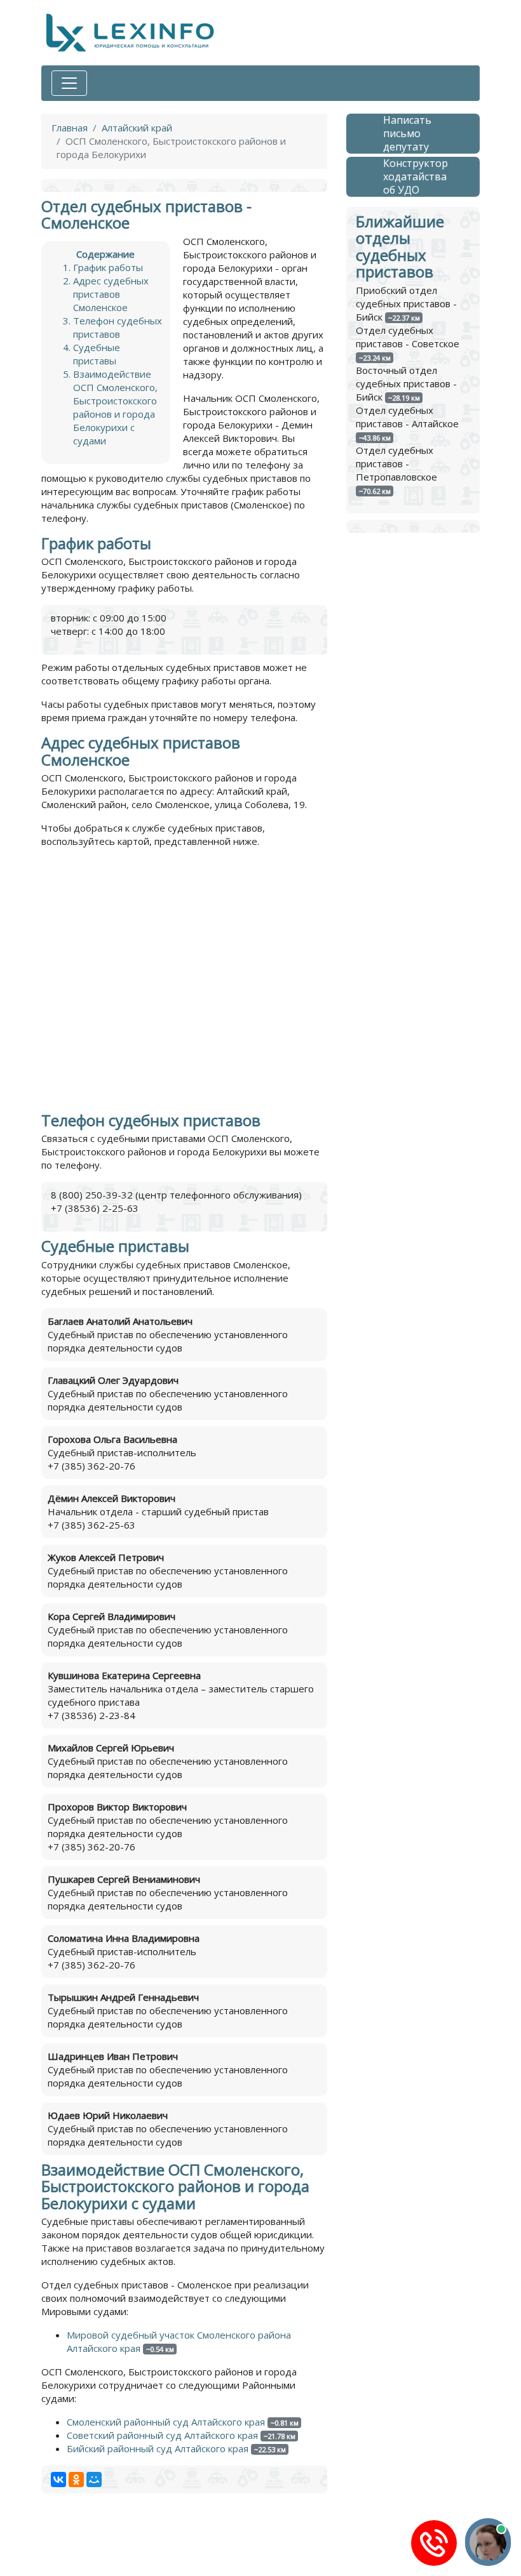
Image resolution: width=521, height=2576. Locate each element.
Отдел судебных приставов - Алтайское (407, 417)
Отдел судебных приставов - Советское (408, 337)
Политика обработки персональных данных (142, 2547)
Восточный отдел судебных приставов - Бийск (406, 383)
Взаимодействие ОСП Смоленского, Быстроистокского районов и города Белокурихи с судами (115, 407)
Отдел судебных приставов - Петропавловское (396, 463)
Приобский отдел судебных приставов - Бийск (406, 303)
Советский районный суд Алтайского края (162, 2435)
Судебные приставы (97, 354)
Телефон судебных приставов (118, 327)
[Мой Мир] (94, 2480)
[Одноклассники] (76, 2480)
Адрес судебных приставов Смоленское (111, 294)
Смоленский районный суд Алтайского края (166, 2422)
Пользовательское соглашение (323, 2547)
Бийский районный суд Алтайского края (158, 2448)
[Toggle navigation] (69, 83)
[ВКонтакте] (58, 2480)
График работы (108, 267)
